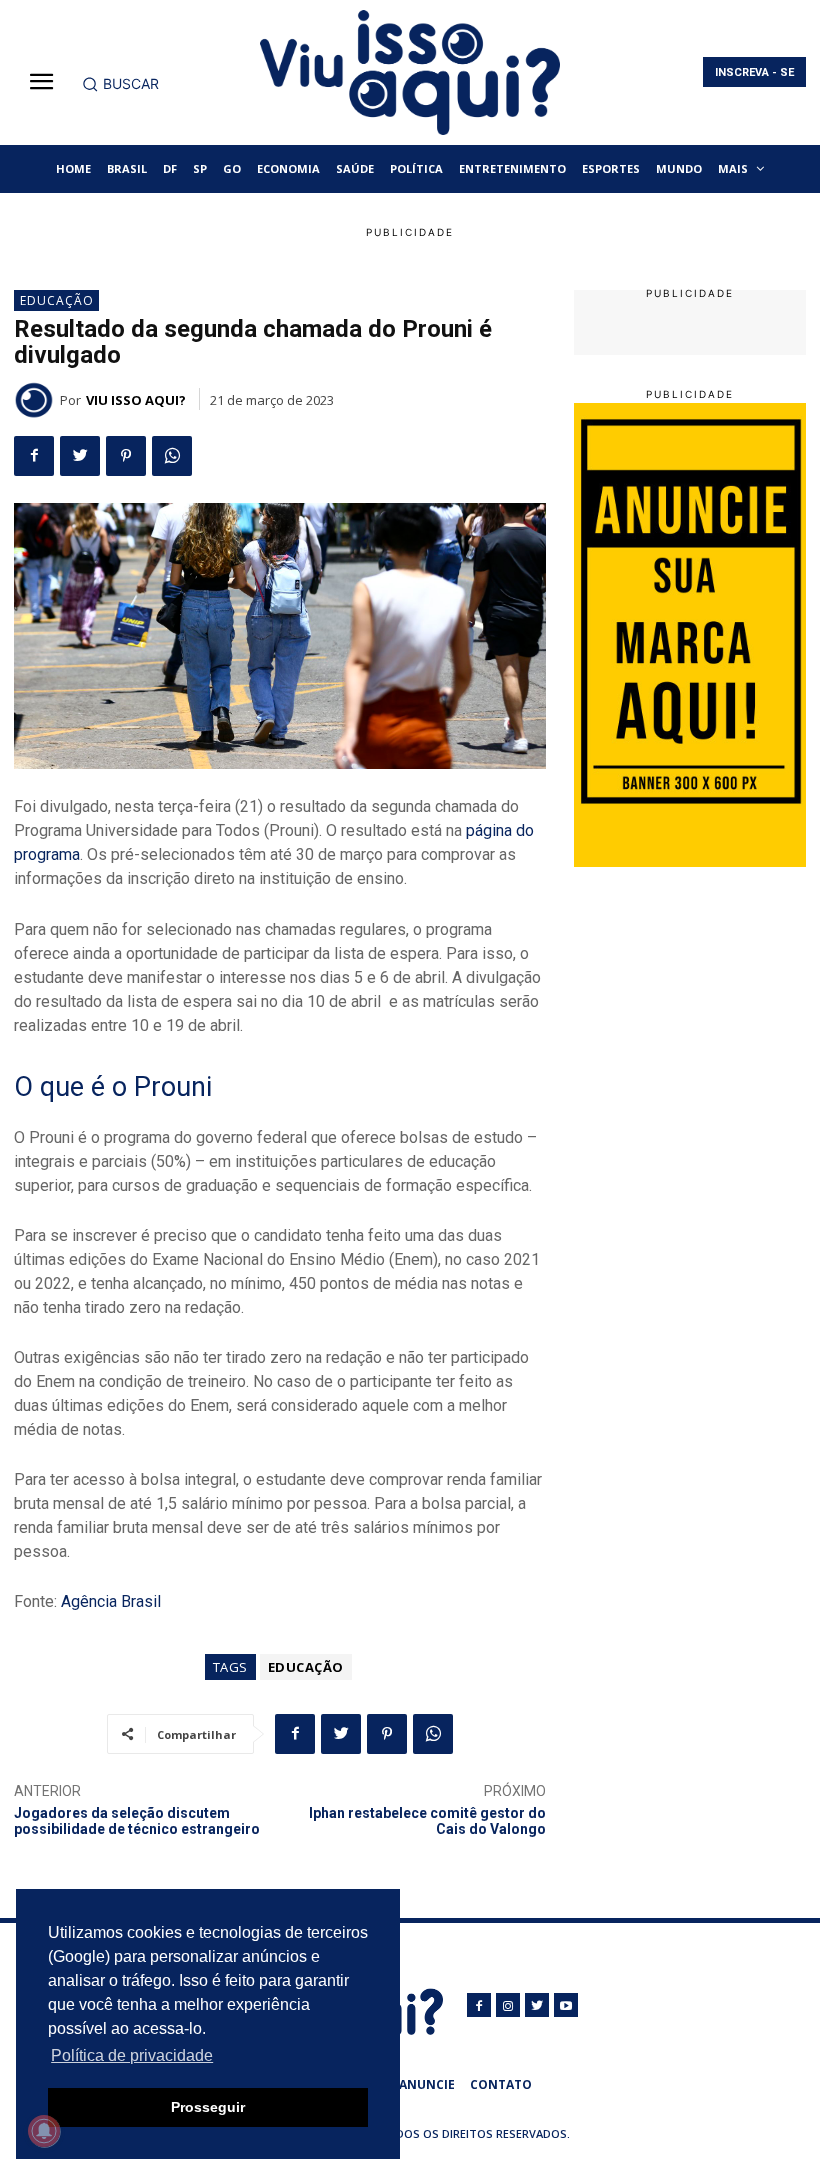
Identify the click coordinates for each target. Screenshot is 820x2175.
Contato (501, 2084)
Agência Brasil (111, 1601)
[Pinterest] (126, 456)
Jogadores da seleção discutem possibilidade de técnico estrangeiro (137, 1821)
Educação (57, 300)
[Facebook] (34, 456)
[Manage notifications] (44, 2131)
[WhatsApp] (172, 456)
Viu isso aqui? (136, 400)
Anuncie (427, 2084)
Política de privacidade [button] (132, 2055)
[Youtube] (566, 2005)
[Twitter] (80, 456)
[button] (120, 84)
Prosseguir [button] (208, 2107)
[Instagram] (508, 2005)
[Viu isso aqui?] (37, 400)
